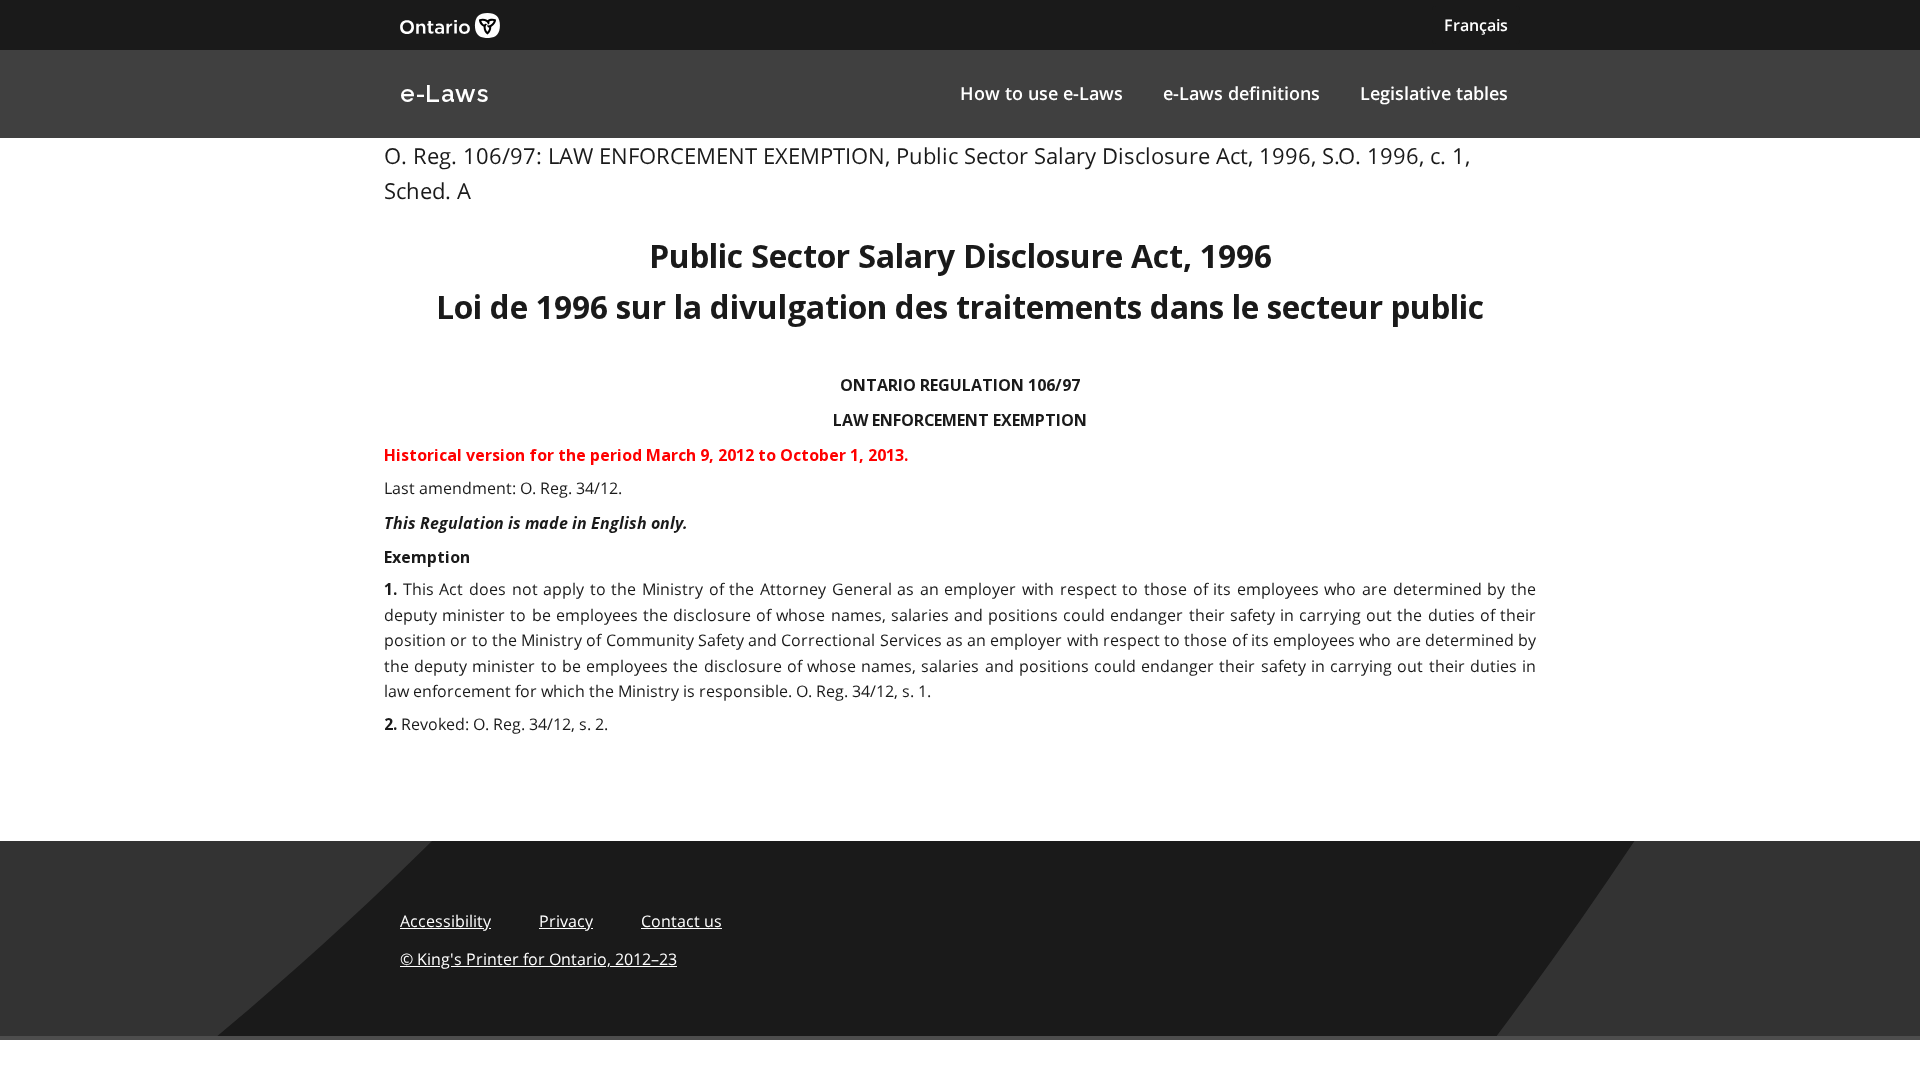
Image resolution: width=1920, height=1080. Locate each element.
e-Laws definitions (1241, 93)
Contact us (681, 921)
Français (1476, 25)
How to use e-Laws (1041, 93)
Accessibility (445, 921)
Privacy (566, 921)
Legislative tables (1434, 93)
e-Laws (444, 93)
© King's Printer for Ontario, (538, 959)
